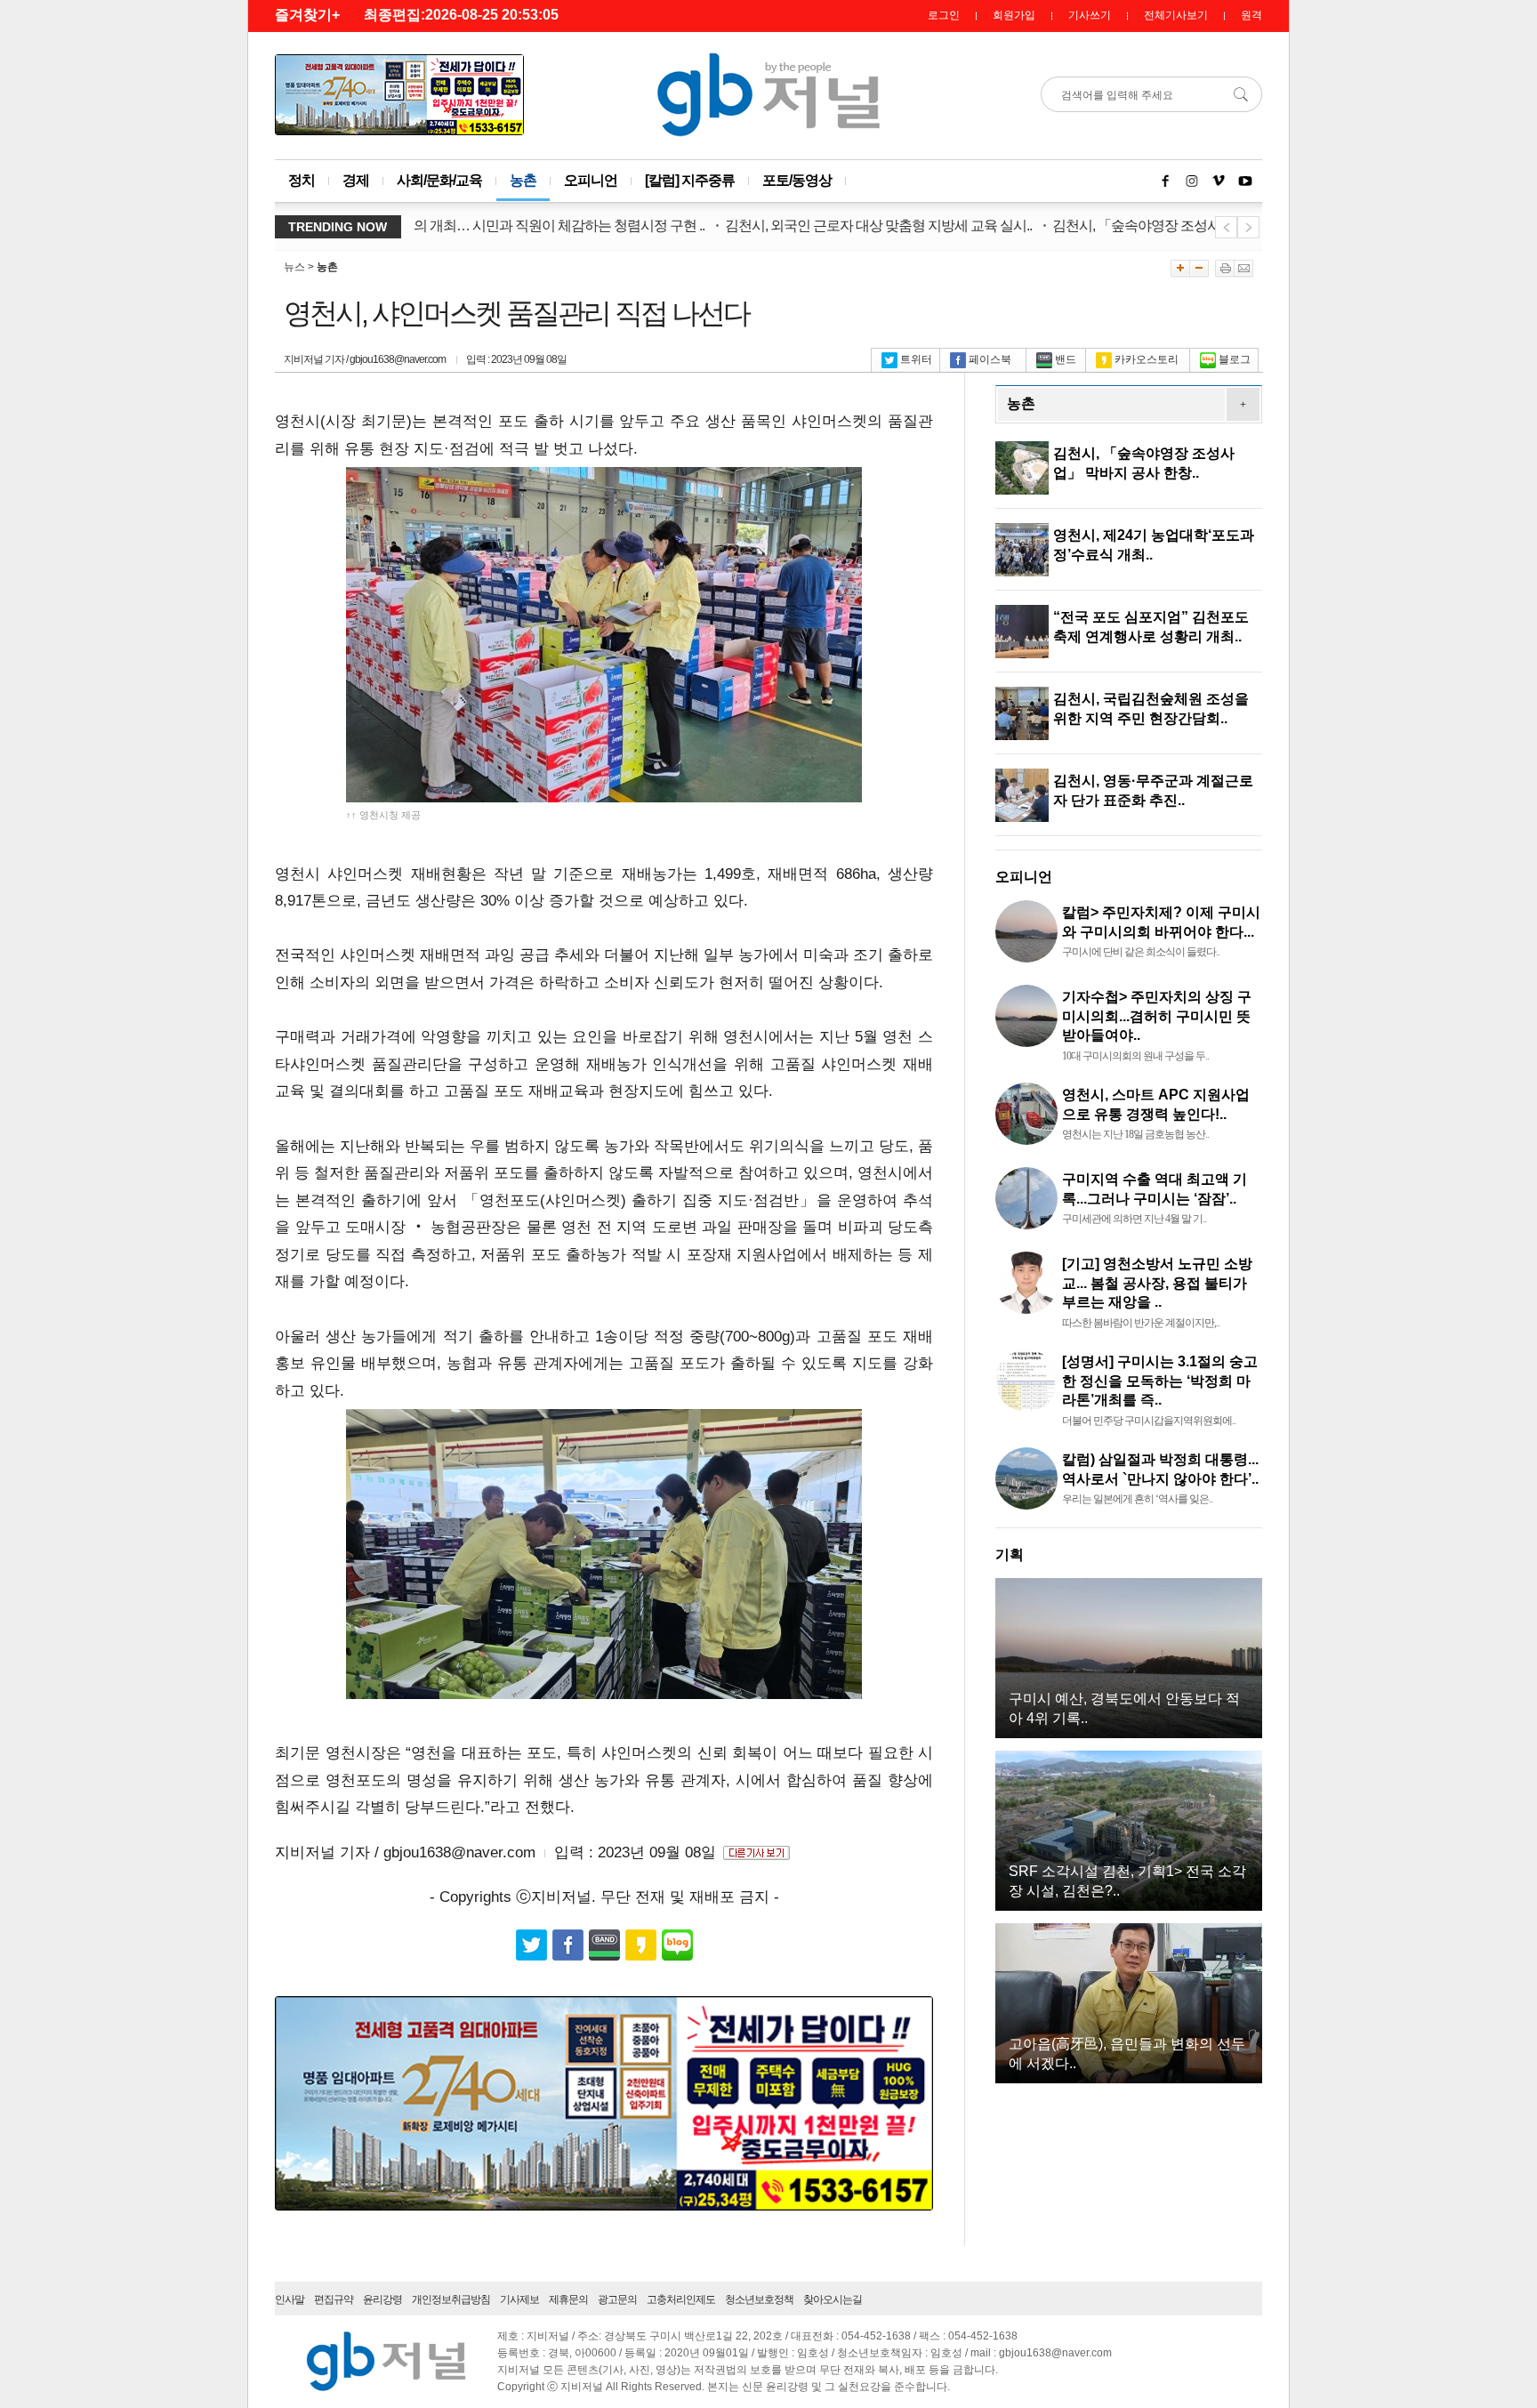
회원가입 (1014, 15)
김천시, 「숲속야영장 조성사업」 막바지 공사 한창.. (1159, 225)
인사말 (290, 2299)
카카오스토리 (1147, 359)
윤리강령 (382, 2299)
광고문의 (617, 2299)
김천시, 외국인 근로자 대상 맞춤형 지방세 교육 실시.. (834, 225)
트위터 (916, 359)
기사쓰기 (1090, 15)
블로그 (1235, 359)
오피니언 (591, 180)
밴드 (1066, 359)
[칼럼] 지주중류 (690, 180)
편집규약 (334, 2299)
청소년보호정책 (759, 2299)
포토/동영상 (797, 180)
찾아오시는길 (833, 2299)
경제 (356, 180)
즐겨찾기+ (307, 15)
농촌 (523, 180)
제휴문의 (568, 2299)
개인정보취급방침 (451, 2299)
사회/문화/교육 (439, 180)
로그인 (944, 15)
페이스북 (990, 359)
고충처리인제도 (681, 2299)
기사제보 (519, 2299)
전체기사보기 (1176, 15)
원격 (1251, 15)
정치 (302, 180)
